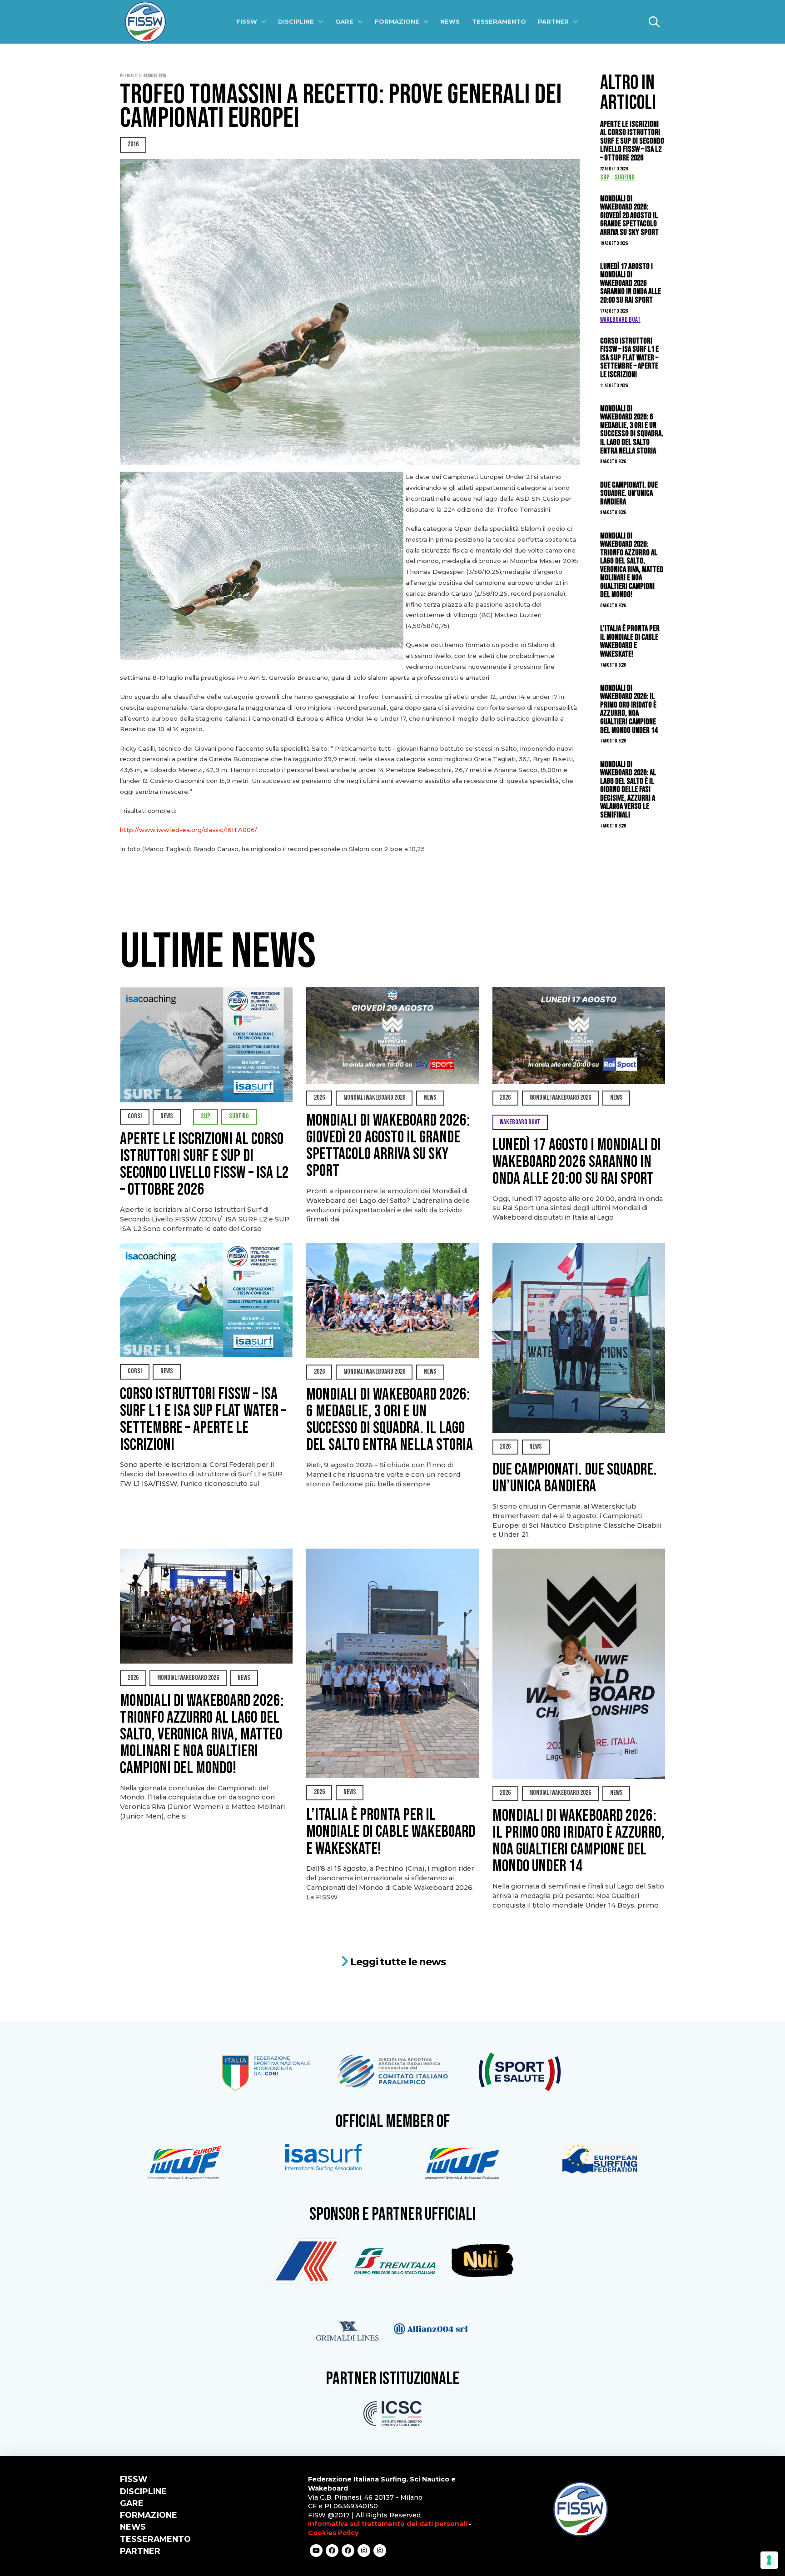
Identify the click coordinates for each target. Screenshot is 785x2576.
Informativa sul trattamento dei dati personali (388, 2524)
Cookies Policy (333, 2533)
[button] (654, 22)
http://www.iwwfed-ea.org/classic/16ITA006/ (189, 830)
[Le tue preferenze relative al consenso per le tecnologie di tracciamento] (769, 2560)
